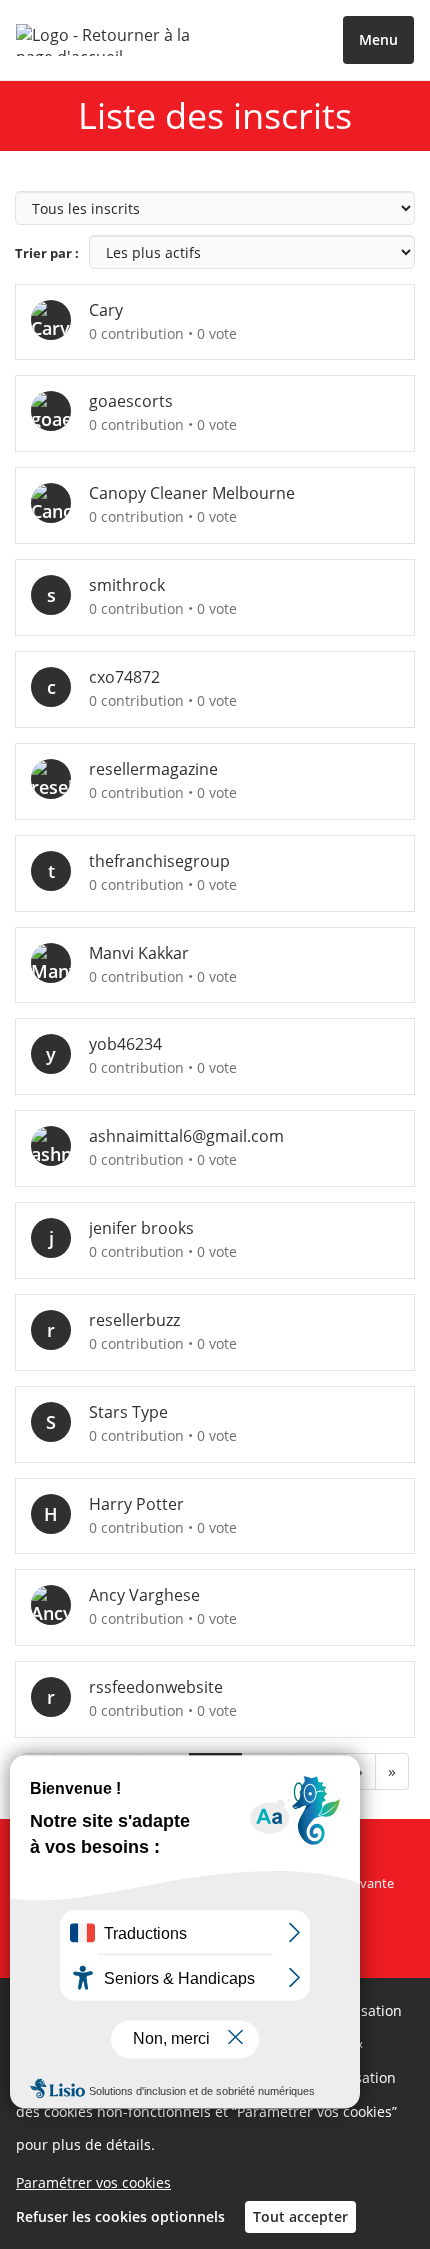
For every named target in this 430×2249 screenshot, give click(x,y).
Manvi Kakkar (139, 953)
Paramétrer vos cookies (93, 2182)
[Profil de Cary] (60, 320)
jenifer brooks (141, 1228)
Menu (378, 39)
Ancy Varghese (144, 1595)
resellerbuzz (134, 1320)
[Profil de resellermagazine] (60, 779)
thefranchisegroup (159, 861)
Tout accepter (300, 2216)
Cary (106, 310)
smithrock (127, 585)
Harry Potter (136, 1504)
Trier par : (47, 253)
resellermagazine (153, 769)
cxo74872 (124, 677)
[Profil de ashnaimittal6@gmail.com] (60, 1146)
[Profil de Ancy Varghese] (60, 1605)
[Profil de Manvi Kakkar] (60, 963)
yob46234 (125, 1044)
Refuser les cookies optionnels (120, 2216)
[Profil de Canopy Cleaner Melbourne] (60, 503)
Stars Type (128, 1412)
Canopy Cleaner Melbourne (192, 493)
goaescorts (131, 401)
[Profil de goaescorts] (60, 411)
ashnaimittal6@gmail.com (186, 1136)
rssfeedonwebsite (156, 1687)
